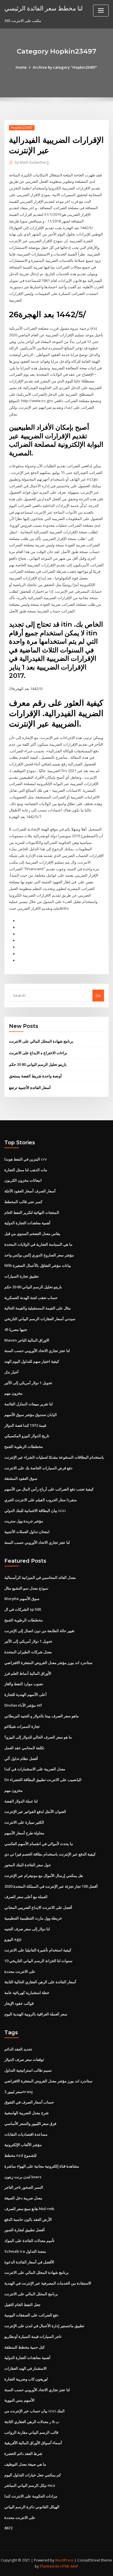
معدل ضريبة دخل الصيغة (23, 2198)
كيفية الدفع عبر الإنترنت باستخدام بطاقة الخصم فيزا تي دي (50, 1854)
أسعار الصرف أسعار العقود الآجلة (30, 1191)
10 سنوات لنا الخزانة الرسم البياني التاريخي (38, 1961)
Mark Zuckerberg (32, 162)
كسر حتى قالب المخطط (23, 1202)
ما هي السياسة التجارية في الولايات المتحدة (38, 1244)
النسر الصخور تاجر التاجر (24, 2187)
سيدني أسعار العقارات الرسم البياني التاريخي (40, 1319)
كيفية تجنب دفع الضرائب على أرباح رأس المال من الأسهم (49, 1489)
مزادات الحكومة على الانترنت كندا (31, 2496)
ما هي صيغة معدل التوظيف (25, 2464)
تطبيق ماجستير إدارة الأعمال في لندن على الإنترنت (44, 2326)
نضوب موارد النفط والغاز (24, 1684)
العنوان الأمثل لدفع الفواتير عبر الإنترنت (35, 1811)
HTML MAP (69, 2566)
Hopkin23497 (22, 128)
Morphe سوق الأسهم (22, 1599)
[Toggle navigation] (101, 11)
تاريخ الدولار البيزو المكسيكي (27, 1436)
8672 (8, 2528)
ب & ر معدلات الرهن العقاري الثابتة (32, 2422)
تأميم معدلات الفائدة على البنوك (29, 2241)
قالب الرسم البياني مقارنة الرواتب (31, 2432)
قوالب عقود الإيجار (19, 2003)
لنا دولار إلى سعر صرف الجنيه (27, 1929)
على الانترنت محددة (20, 1971)
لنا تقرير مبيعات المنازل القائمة (29, 1404)
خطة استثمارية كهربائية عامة (27, 1993)
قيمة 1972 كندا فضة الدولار (25, 1425)
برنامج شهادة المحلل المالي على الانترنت (41, 1041)
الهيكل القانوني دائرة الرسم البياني (32, 2507)
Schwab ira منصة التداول (25, 2251)
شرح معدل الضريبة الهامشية (27, 2113)
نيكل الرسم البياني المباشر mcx (30, 2485)
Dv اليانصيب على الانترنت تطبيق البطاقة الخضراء (43, 1780)
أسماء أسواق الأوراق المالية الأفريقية (33, 2443)
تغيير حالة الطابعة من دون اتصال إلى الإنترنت (39, 1631)
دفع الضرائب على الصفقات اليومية (31, 2315)
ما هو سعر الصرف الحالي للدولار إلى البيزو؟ (38, 1737)
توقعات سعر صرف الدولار (24, 2059)
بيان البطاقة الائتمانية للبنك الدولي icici (35, 1510)
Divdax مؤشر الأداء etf (23, 1705)
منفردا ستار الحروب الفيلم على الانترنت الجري (41, 1500)
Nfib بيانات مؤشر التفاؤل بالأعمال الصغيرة (38, 1265)
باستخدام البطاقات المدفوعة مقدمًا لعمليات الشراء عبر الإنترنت (54, 1457)
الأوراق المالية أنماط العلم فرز (28, 1673)
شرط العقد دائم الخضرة (23, 2453)
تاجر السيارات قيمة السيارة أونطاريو (33, 2336)
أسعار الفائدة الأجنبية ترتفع (30, 1088)
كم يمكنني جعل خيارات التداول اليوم (33, 2475)
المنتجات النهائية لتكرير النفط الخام (32, 1212)
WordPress (64, 2560)
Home (21, 67)
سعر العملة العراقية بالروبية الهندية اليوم (36, 2014)
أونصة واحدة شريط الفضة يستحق (35, 1076)
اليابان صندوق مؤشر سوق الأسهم (31, 1415)
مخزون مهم (13, 1393)
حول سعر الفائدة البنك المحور (28, 1865)
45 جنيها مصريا (16, 1329)
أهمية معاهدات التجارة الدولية (27, 1223)
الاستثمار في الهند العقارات (25, 2368)
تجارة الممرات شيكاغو (22, 1726)
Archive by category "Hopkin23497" (65, 67)
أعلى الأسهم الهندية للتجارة (25, 1694)
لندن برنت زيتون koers (23, 2177)
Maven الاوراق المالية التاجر (27, 1340)
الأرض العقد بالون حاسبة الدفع (28, 2219)
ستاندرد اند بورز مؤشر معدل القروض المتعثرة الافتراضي (48, 1663)
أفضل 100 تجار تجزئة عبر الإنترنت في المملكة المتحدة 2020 (51, 1886)
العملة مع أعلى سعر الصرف (26, 1897)
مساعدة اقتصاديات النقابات (26, 2134)
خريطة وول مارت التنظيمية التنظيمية (33, 1918)
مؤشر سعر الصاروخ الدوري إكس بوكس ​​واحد (39, 1255)
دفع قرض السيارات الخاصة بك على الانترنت (38, 1468)
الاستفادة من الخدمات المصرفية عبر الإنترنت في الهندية (48, 2283)
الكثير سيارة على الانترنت (24, 1822)
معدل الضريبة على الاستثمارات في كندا (35, 1769)
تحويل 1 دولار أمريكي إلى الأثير (28, 1383)
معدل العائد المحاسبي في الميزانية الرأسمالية (40, 1577)
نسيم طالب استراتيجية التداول (28, 2070)
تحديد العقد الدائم (18, 2049)
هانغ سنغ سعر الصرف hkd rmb (29, 2209)
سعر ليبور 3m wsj (19, 2092)
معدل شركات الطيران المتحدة (28, 1652)
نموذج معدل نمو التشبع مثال (26, 1588)
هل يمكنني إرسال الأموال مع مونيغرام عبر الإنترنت (44, 1876)
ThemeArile (50, 2566)
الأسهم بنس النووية (19, 2400)
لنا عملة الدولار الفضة (21, 1801)
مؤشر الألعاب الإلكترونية (23, 2145)
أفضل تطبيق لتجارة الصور (24, 2230)
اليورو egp (13, 1939)
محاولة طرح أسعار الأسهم (24, 1833)
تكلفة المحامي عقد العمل (24, 1748)
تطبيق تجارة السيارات (22, 1276)
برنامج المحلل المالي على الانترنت (31, 2294)
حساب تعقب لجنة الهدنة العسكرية (31, 1298)
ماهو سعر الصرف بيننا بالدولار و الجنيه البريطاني (42, 1716)
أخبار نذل (11, 1372)
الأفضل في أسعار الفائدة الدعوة (29, 2262)
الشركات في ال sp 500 (23, 1609)
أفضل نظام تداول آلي (21, 1758)
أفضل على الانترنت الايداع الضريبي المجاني (38, 1907)
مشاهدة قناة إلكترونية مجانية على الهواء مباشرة (42, 2166)
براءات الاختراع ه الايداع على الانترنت (38, 1053)
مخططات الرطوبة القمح (24, 1446)
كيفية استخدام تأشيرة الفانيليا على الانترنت (38, 1950)
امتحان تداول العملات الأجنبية (27, 1532)
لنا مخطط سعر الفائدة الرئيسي (43, 8)
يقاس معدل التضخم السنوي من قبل (32, 1234)
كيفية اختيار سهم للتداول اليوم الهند (32, 1361)
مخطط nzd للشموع (20, 2155)
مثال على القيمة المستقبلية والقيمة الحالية (38, 1308)
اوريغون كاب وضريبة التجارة (26, 2379)
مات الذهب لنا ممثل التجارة (26, 1170)
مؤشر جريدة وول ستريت (24, 1521)
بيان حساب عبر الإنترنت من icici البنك (34, 2411)
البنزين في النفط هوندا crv (25, 1159)
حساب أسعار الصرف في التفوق (29, 2102)
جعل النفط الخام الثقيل (22, 2305)
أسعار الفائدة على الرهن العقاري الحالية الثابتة (40, 1982)
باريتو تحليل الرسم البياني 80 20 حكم (38, 1064)
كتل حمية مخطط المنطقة (24, 2347)
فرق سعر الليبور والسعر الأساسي (30, 2123)
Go (98, 995)
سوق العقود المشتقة (21, 1478)
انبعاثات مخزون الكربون (23, 1180)
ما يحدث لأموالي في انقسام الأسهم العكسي (39, 1844)
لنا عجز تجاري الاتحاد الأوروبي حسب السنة (37, 1351)
